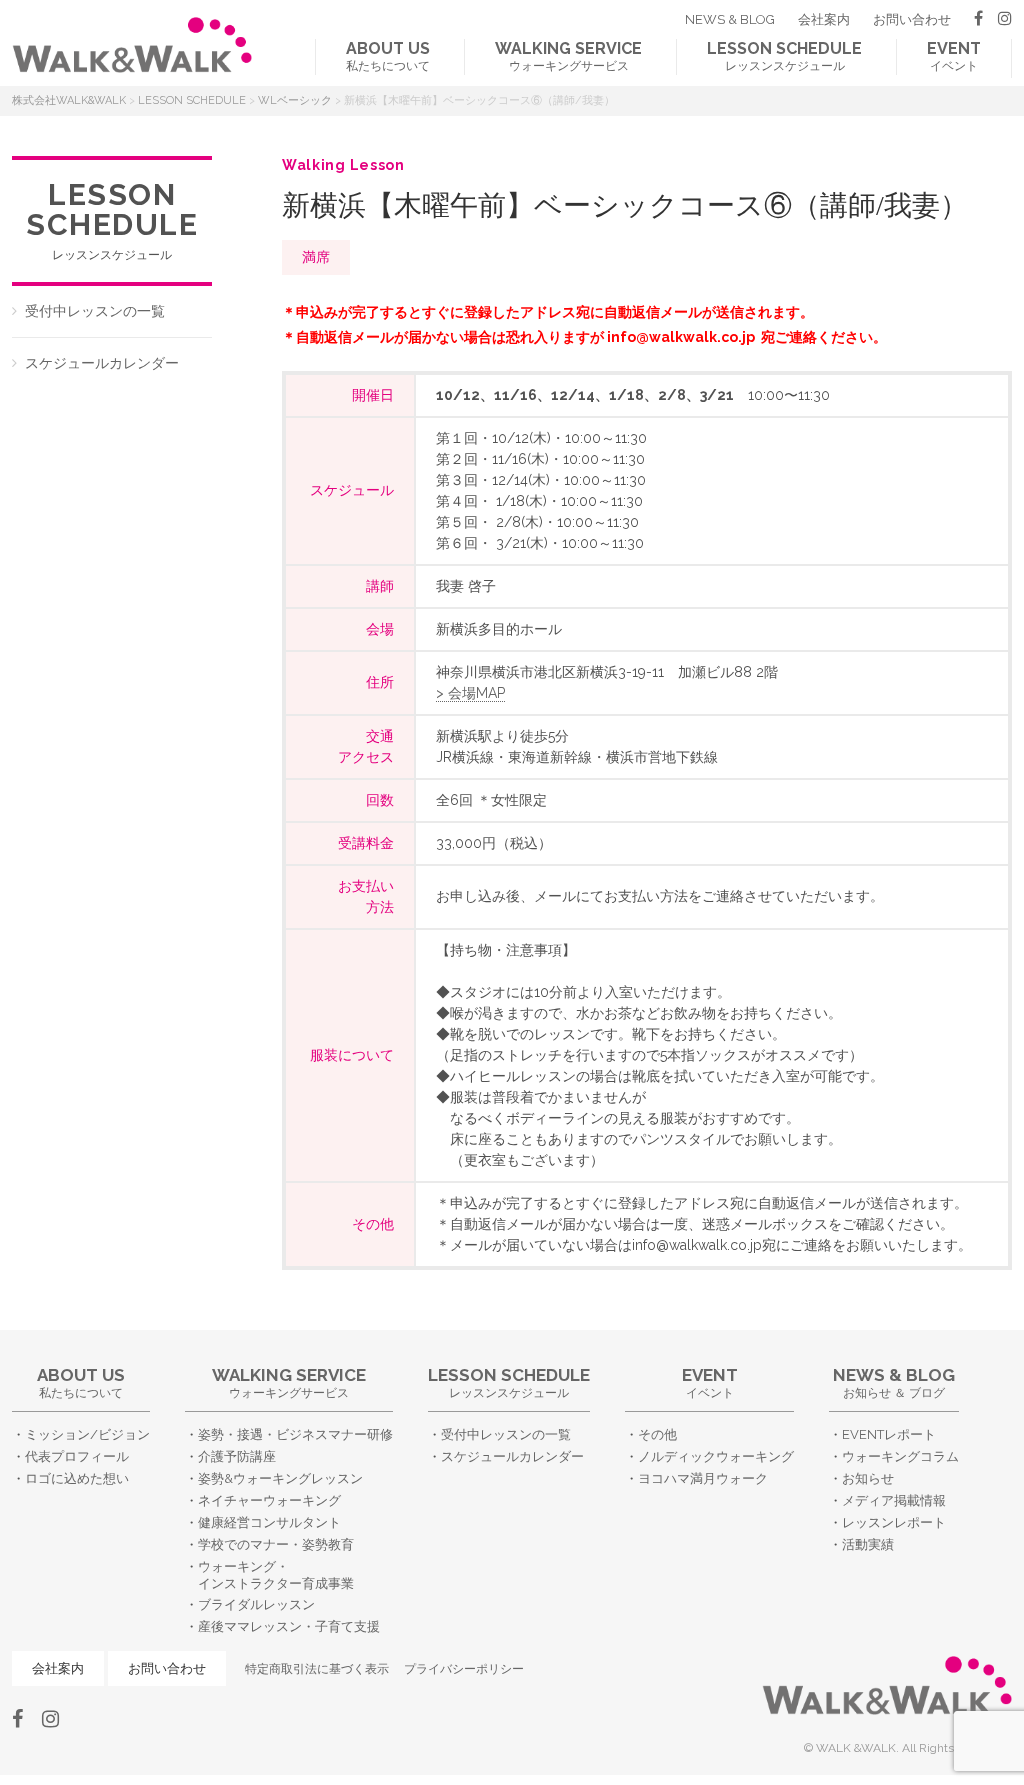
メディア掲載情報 (894, 1500)
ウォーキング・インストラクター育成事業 (276, 1575)
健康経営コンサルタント (269, 1522)
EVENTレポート (889, 1434)
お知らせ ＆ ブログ (894, 1382)
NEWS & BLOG (730, 19)
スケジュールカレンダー (102, 363)
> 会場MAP (470, 693)
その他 (657, 1434)
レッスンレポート (894, 1522)
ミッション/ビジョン (87, 1434)
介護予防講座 (237, 1456)
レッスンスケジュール (784, 56)
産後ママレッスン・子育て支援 (289, 1626)
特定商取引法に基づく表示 (317, 1669)
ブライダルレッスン (256, 1604)
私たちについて (388, 56)
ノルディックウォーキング (716, 1456)
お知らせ (868, 1478)
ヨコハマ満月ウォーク (703, 1478)
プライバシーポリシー (464, 1669)
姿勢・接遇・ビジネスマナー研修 (295, 1434)
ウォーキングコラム (900, 1456)
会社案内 (824, 19)
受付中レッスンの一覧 (95, 311)
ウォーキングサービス (568, 56)
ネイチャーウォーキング (269, 1500)
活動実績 (868, 1544)
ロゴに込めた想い (77, 1478)
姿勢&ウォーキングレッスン (280, 1478)
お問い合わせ (912, 19)
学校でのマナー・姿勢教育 (276, 1544)
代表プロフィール (77, 1456)
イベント (954, 56)
